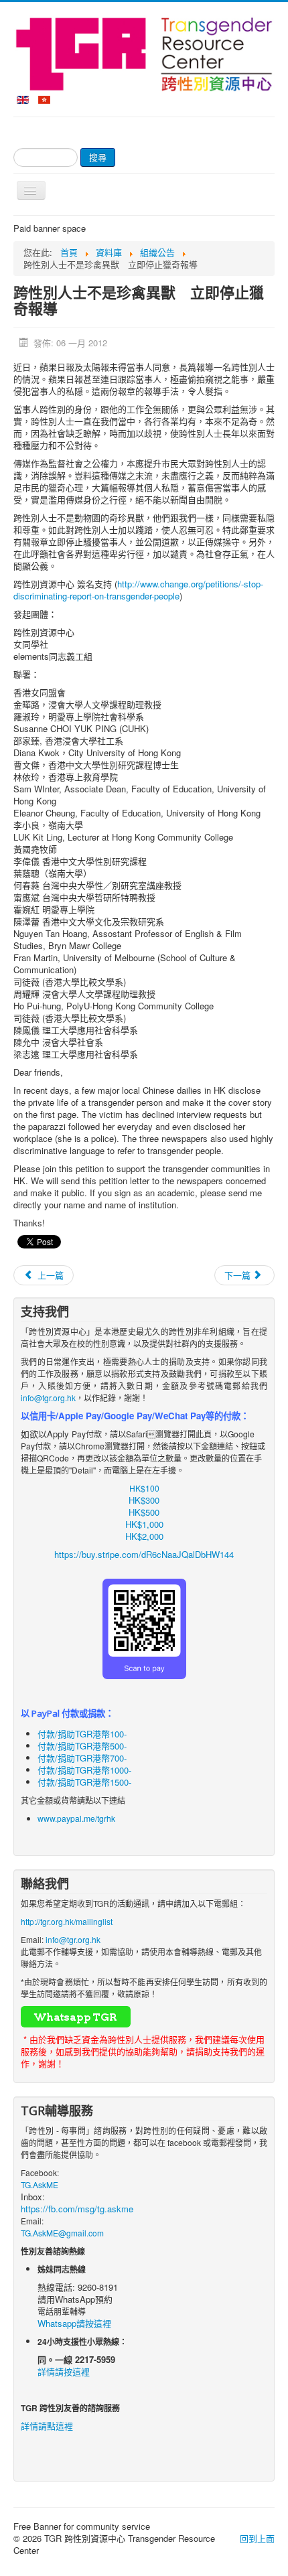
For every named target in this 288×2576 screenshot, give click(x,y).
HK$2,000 (144, 1536)
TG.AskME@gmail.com (62, 2233)
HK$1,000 (144, 1524)
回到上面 (257, 2538)
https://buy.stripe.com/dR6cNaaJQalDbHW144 (144, 1554)
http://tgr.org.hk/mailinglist (67, 1921)
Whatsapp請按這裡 (74, 2323)
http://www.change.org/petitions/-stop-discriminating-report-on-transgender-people (138, 590)
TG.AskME (40, 2185)
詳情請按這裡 (64, 2371)
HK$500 (144, 1512)
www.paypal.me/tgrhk (76, 1818)
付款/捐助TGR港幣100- (82, 1734)
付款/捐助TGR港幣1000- (84, 1770)
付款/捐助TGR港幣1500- (84, 1782)
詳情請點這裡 (47, 2426)
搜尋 (98, 157)
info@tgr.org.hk (48, 1398)
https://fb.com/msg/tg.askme (77, 2209)
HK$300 (144, 1500)
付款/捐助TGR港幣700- (82, 1758)
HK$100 (144, 1488)
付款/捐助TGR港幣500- (82, 1746)
